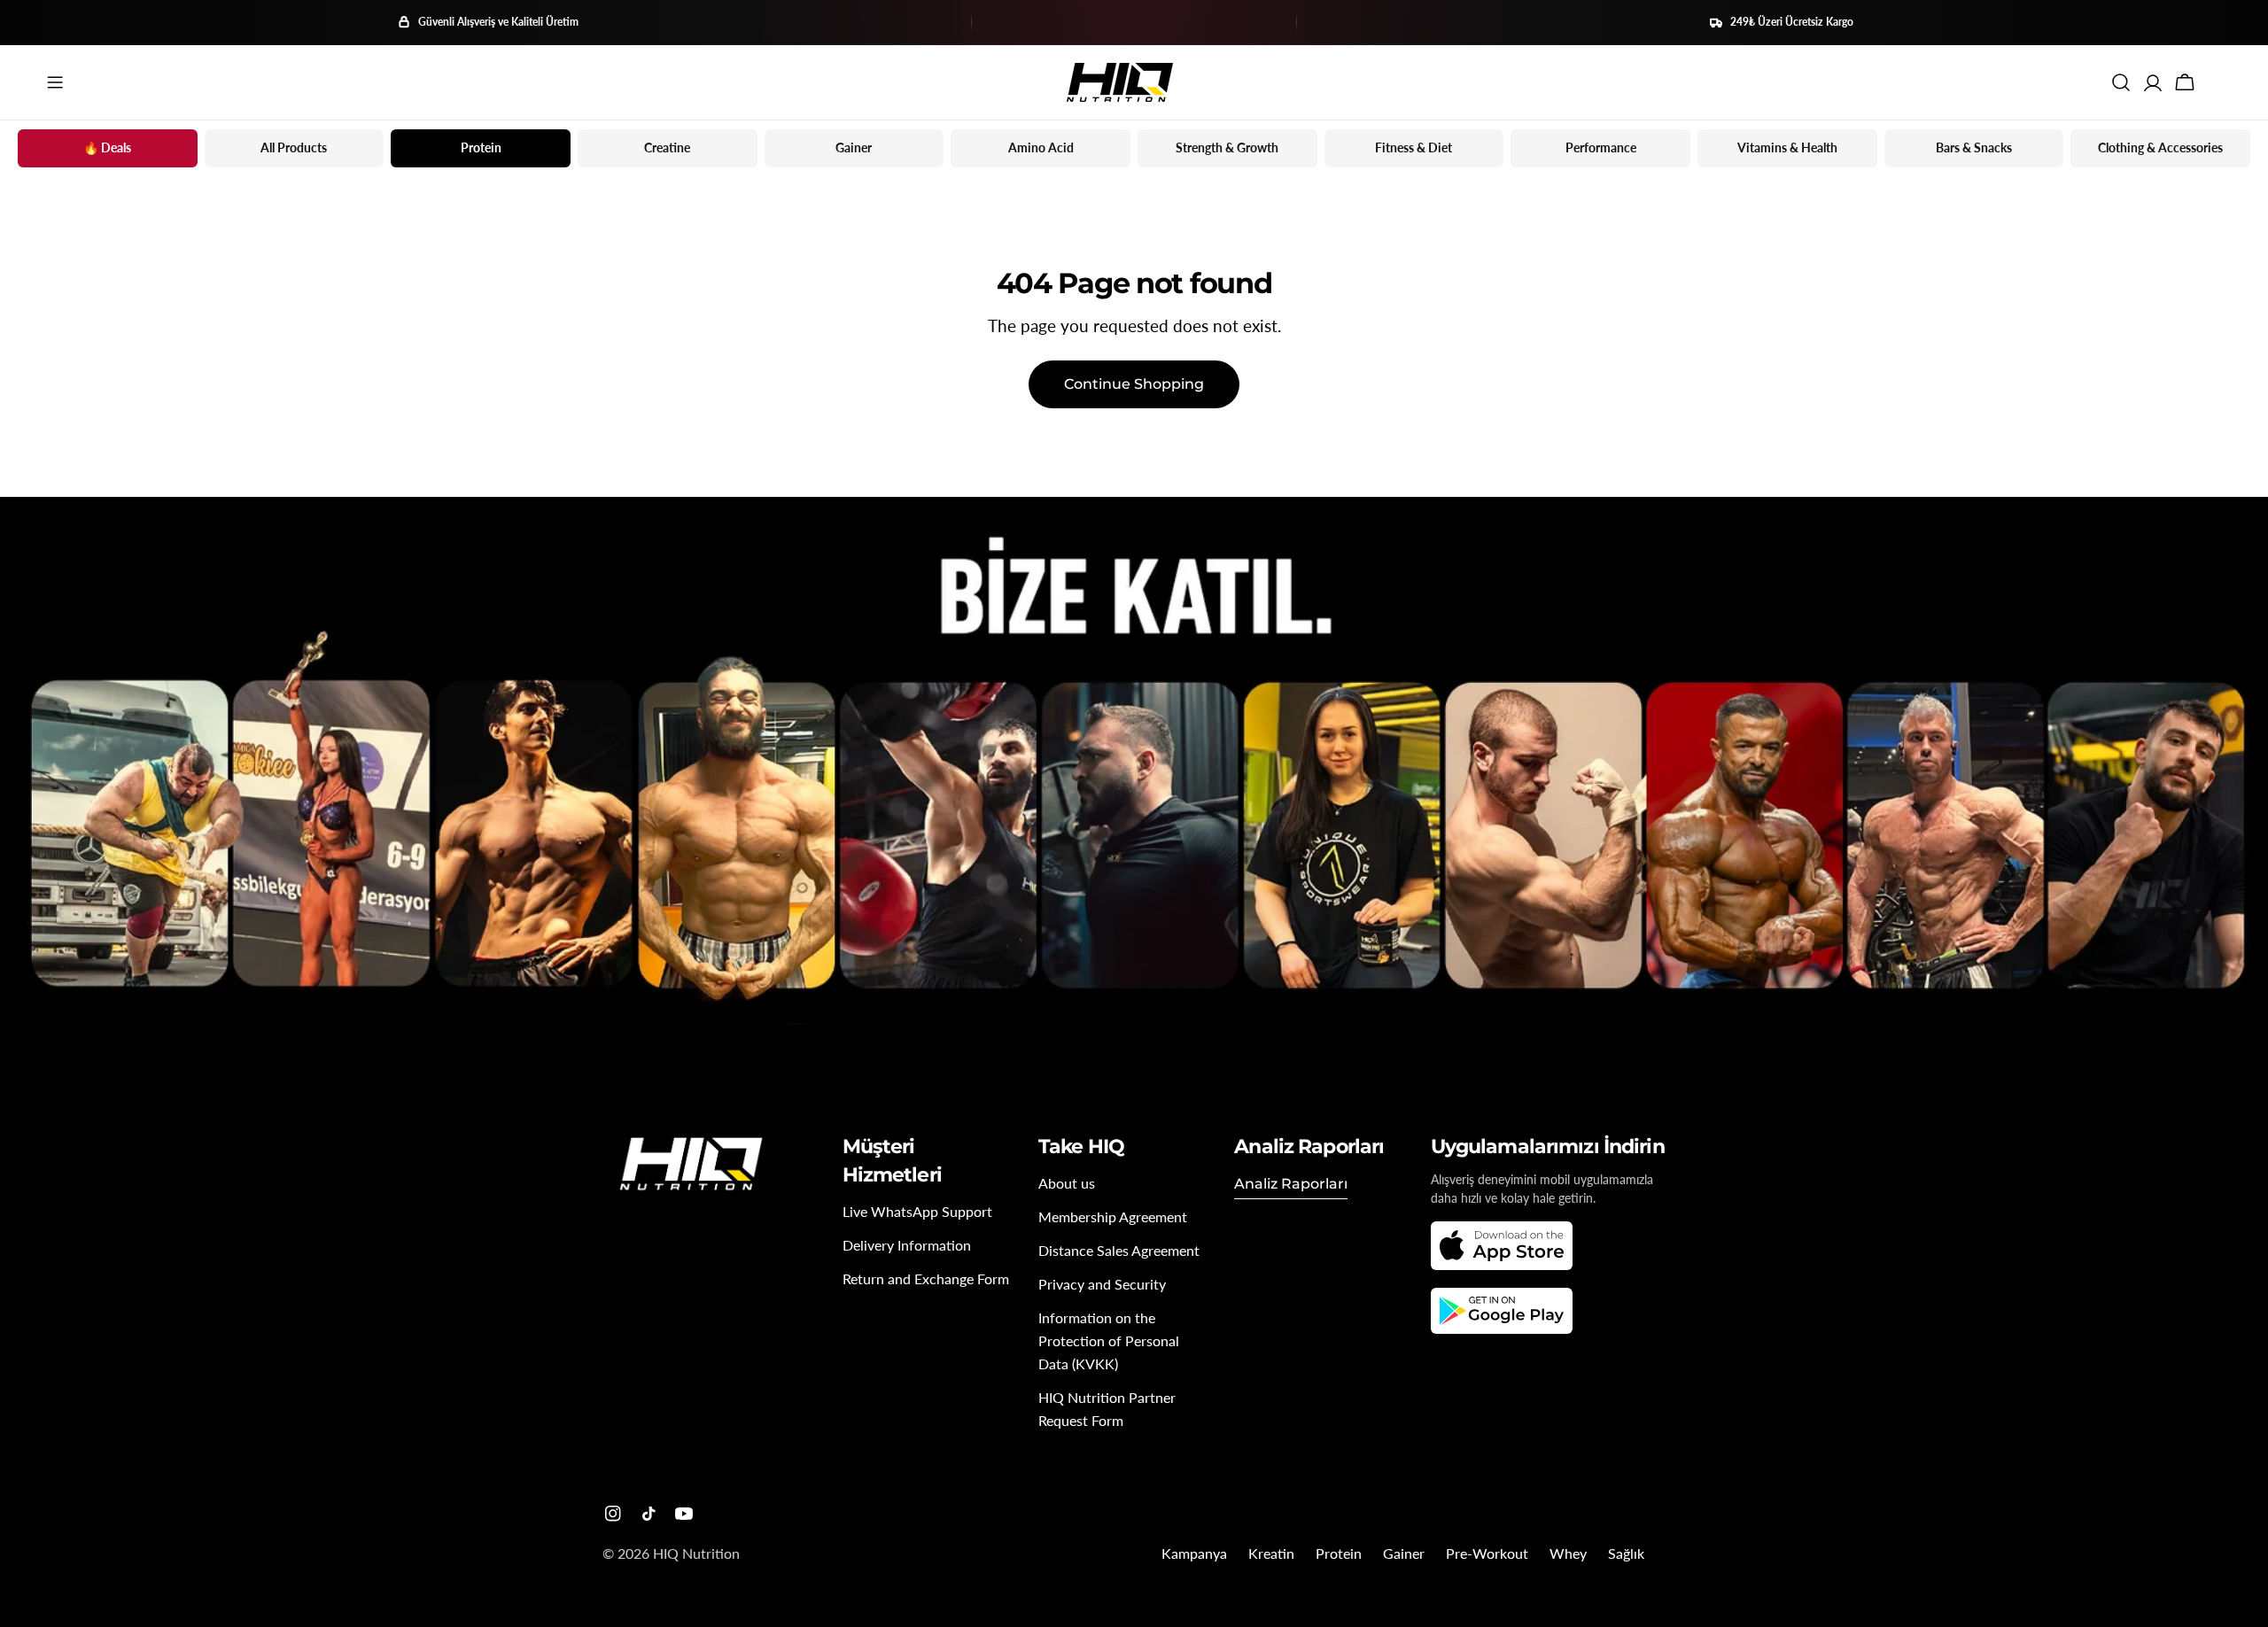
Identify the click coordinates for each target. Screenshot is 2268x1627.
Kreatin (1271, 1553)
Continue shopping (1134, 384)
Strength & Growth (1227, 147)
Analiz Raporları (1291, 1184)
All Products (294, 147)
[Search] (2121, 82)
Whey (1568, 1553)
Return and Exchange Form (926, 1278)
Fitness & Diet (1414, 147)
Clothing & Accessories (2160, 147)
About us (1067, 1183)
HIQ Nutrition (696, 1553)
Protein (481, 147)
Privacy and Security (1102, 1284)
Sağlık (1626, 1553)
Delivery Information (907, 1245)
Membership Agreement (1113, 1216)
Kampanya (1194, 1553)
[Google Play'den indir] (1502, 1311)
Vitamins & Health (1787, 147)
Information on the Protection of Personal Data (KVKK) (1109, 1340)
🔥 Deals (107, 147)
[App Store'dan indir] (1502, 1246)
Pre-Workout (1487, 1553)
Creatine (667, 147)
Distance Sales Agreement (1119, 1250)
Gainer (854, 147)
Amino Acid (1041, 147)
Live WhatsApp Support (917, 1211)
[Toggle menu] (55, 82)
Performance (1601, 147)
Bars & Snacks (1974, 147)
